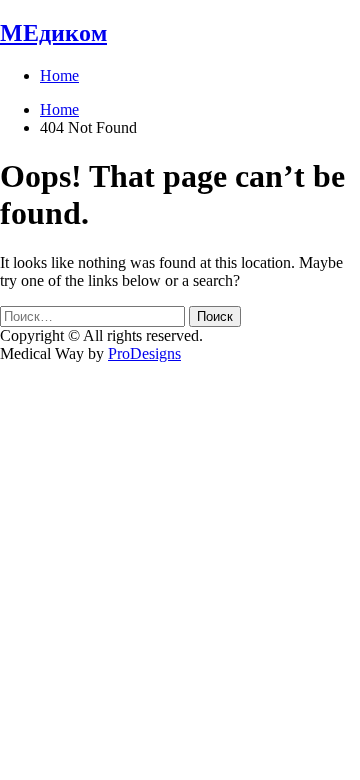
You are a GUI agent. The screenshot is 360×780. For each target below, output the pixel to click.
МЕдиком (53, 33)
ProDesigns (144, 353)
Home (59, 75)
